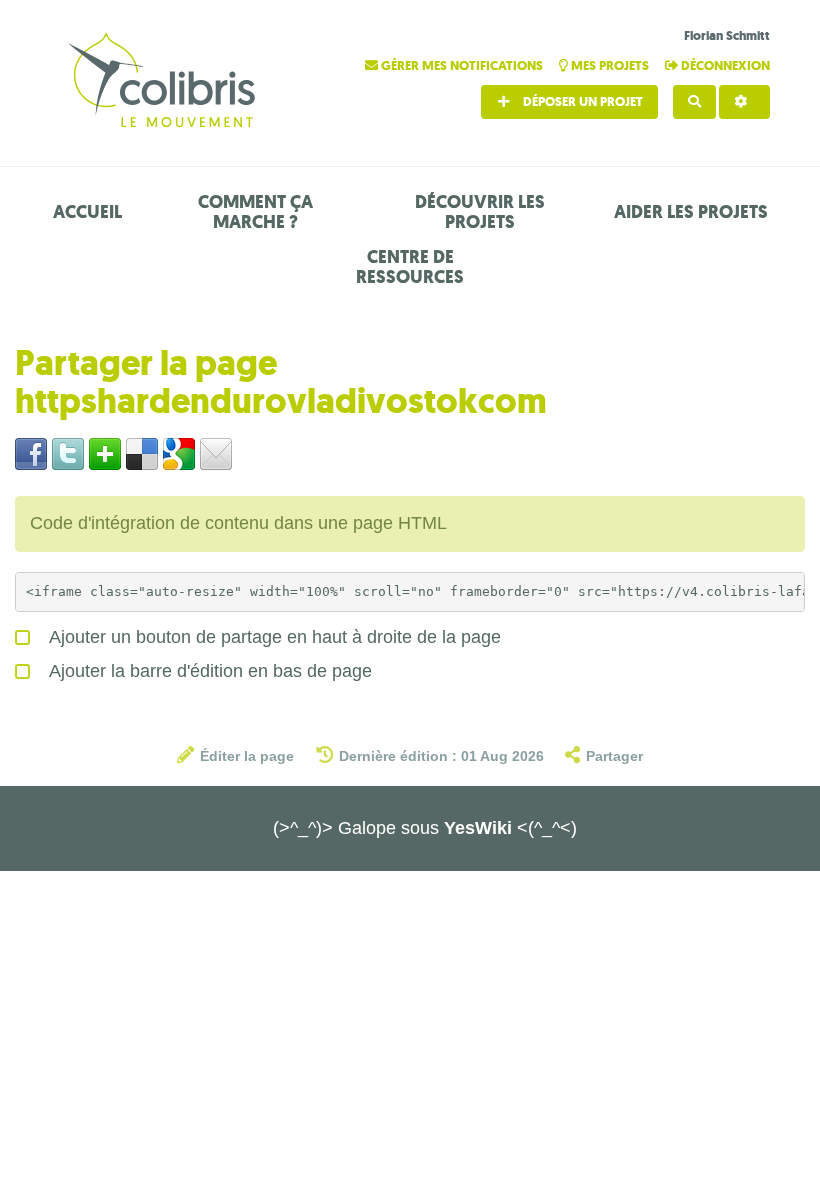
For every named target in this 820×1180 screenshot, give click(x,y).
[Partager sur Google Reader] (179, 453)
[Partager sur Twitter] (68, 453)
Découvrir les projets (480, 212)
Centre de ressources (410, 267)
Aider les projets (691, 212)
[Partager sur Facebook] (31, 453)
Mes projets (610, 65)
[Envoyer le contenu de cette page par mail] (216, 453)
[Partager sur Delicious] (142, 453)
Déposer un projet (581, 101)
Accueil (87, 212)
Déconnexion (724, 65)
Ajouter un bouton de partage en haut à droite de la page (273, 637)
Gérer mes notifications (462, 65)
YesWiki (478, 828)
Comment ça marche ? (255, 212)
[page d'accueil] (165, 82)
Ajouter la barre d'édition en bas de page (208, 671)
